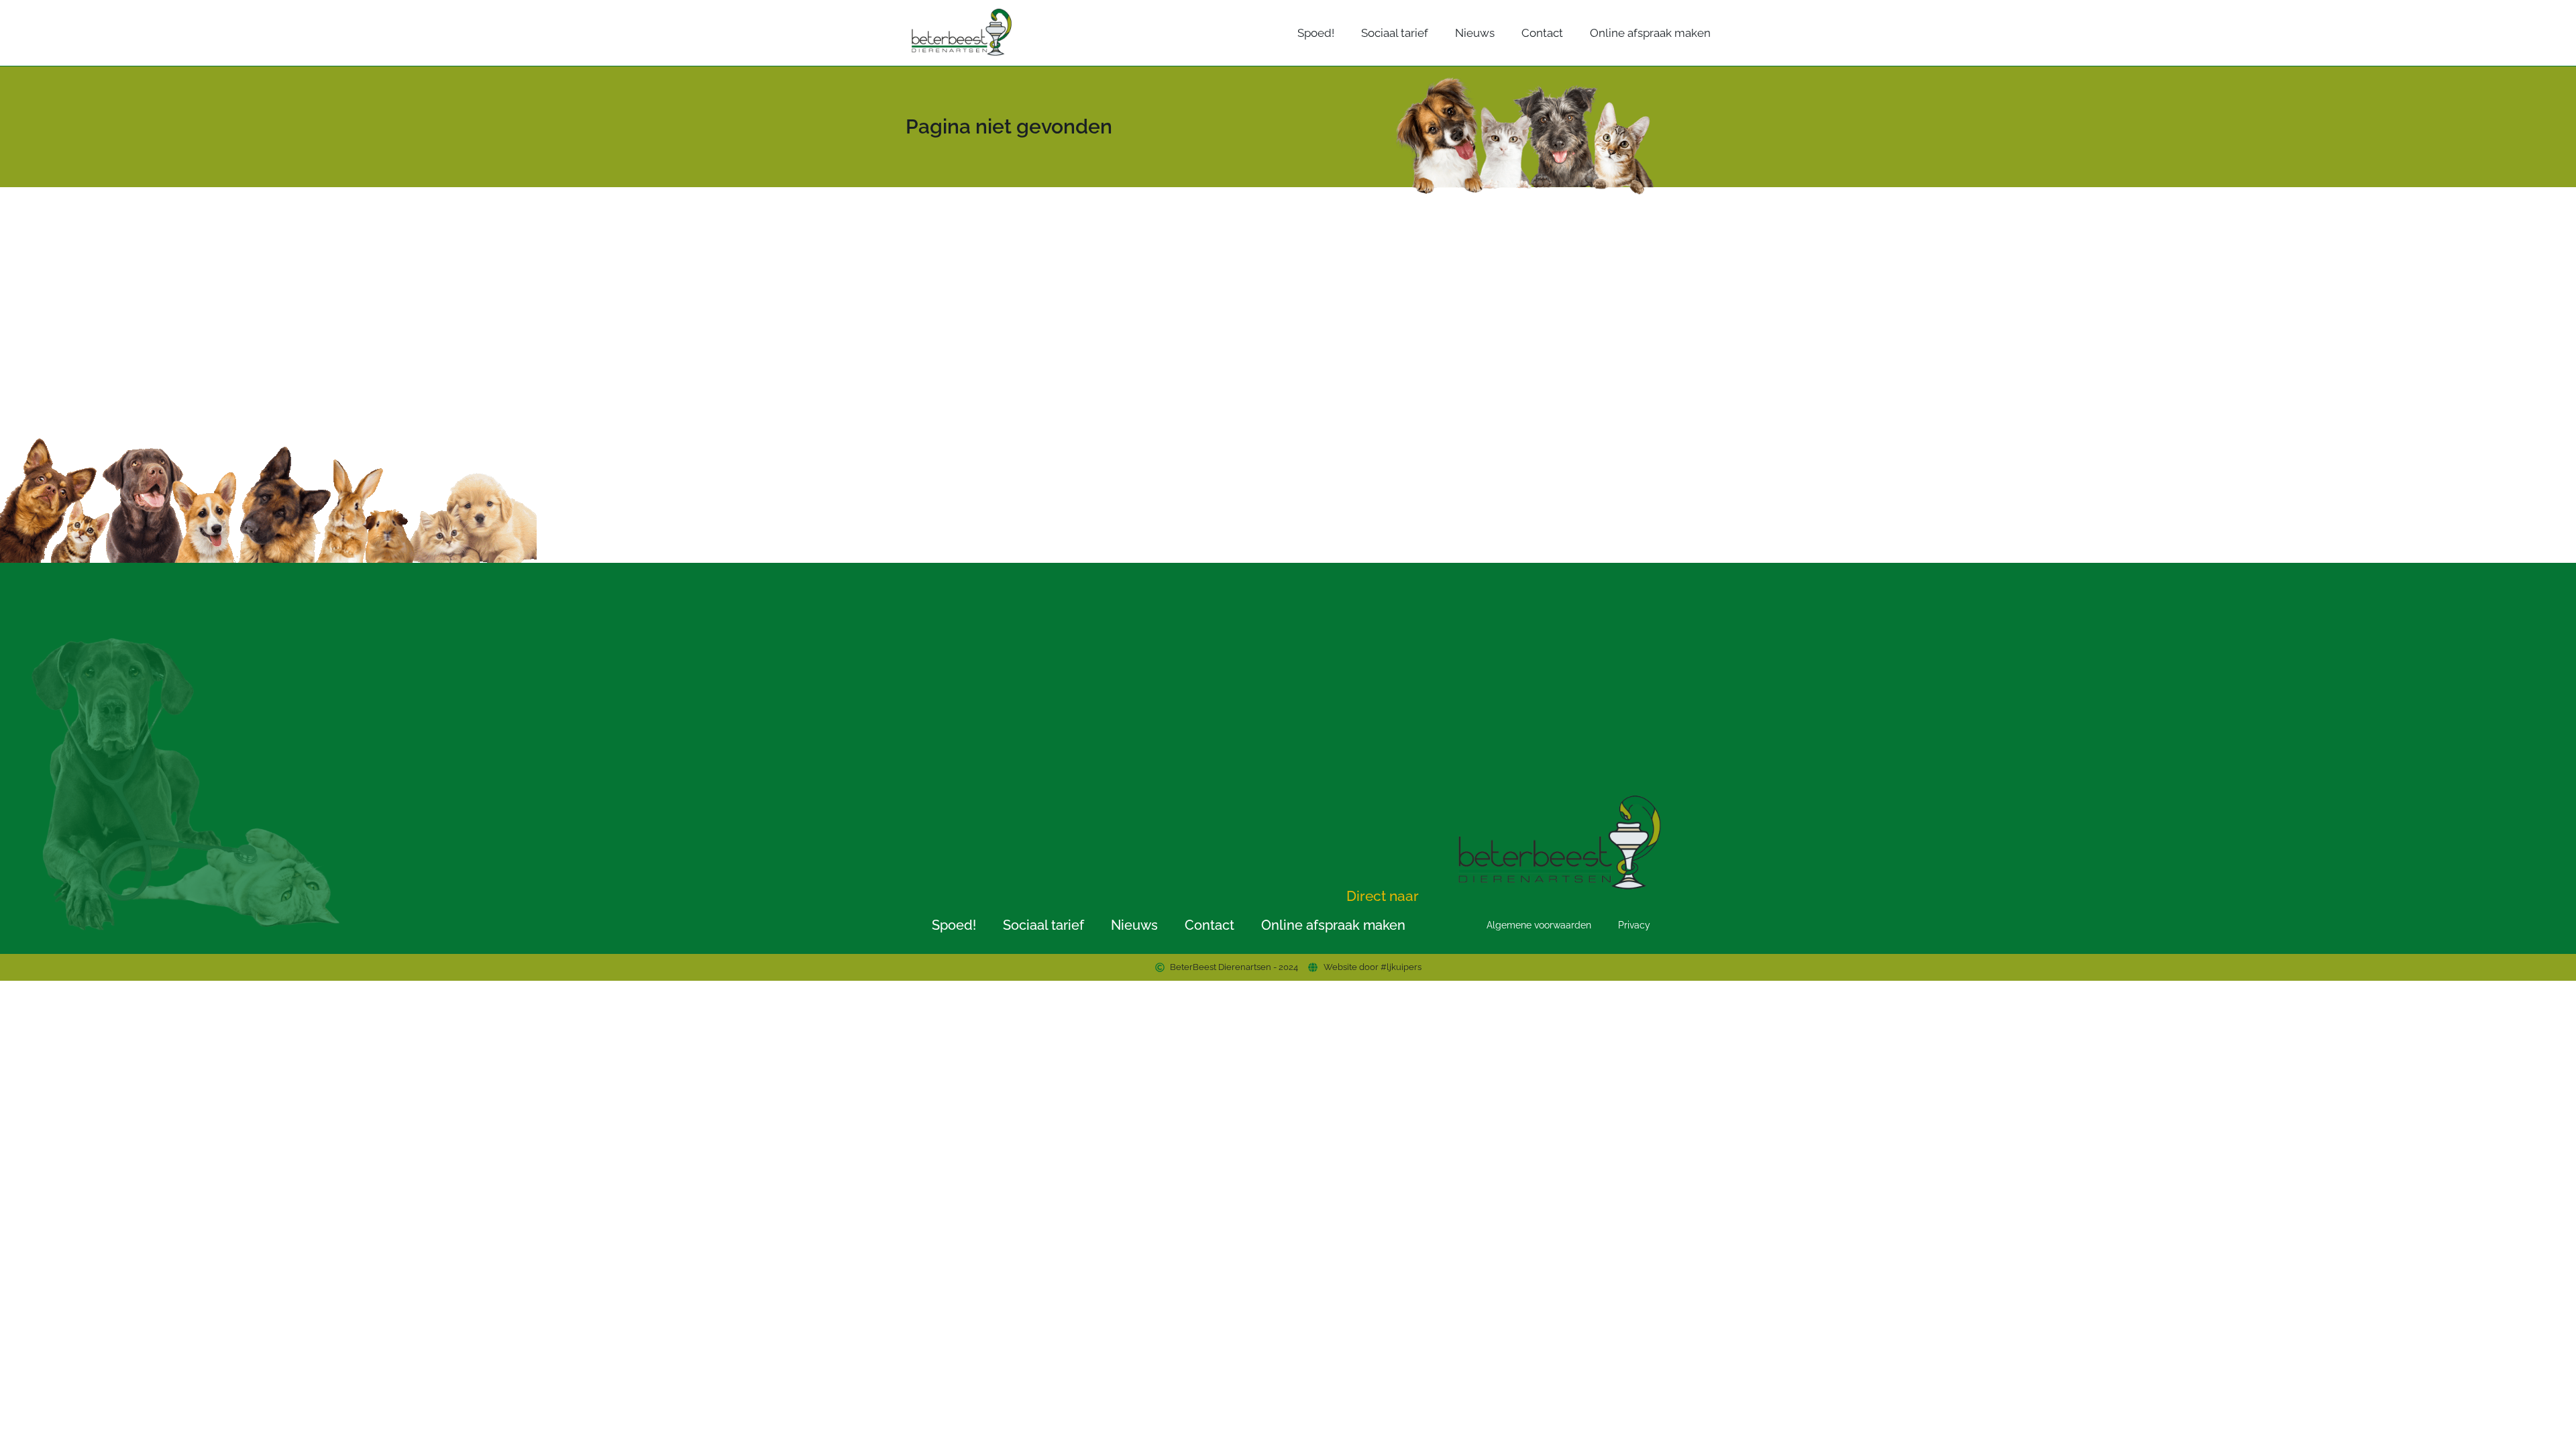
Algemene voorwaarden (1539, 925)
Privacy (1634, 925)
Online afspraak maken (1650, 33)
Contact (1542, 33)
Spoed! (1316, 33)
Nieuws (1475, 33)
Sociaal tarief (1395, 33)
